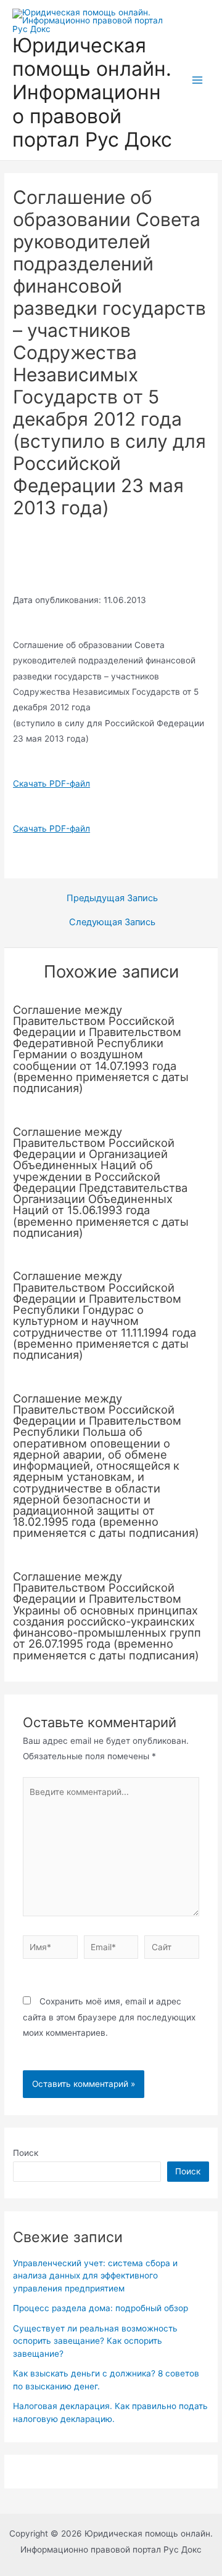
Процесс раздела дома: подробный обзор (101, 2308)
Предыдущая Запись (112, 898)
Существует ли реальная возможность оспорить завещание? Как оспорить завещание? (95, 2341)
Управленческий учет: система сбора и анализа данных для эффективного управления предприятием (95, 2276)
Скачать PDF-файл (51, 784)
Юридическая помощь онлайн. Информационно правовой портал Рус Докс (92, 92)
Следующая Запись (112, 922)
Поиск (26, 2153)
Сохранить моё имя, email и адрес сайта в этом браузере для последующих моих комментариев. (109, 2017)
